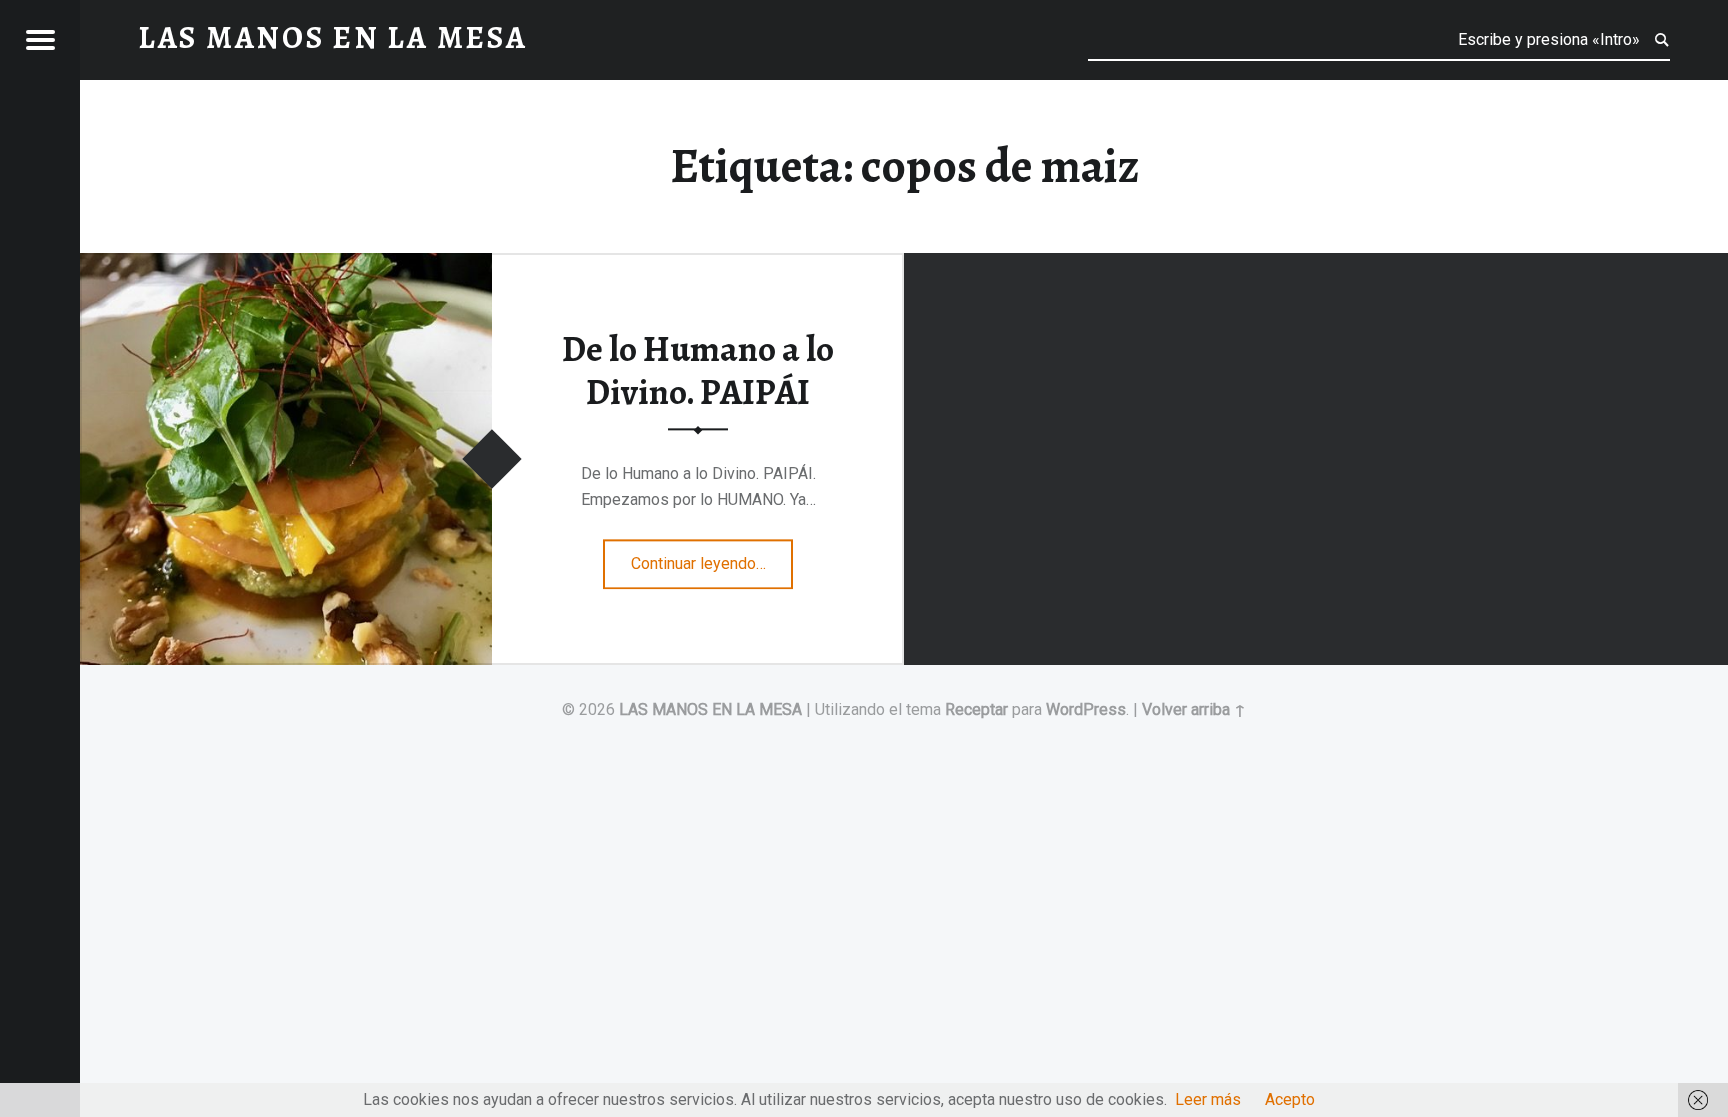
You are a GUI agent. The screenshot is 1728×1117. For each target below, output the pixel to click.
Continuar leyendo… (712, 557)
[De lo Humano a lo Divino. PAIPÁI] (286, 265)
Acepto (1290, 1099)
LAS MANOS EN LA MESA (710, 709)
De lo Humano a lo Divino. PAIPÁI (698, 371)
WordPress (1086, 709)
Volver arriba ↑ (1194, 709)
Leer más (1208, 1099)
